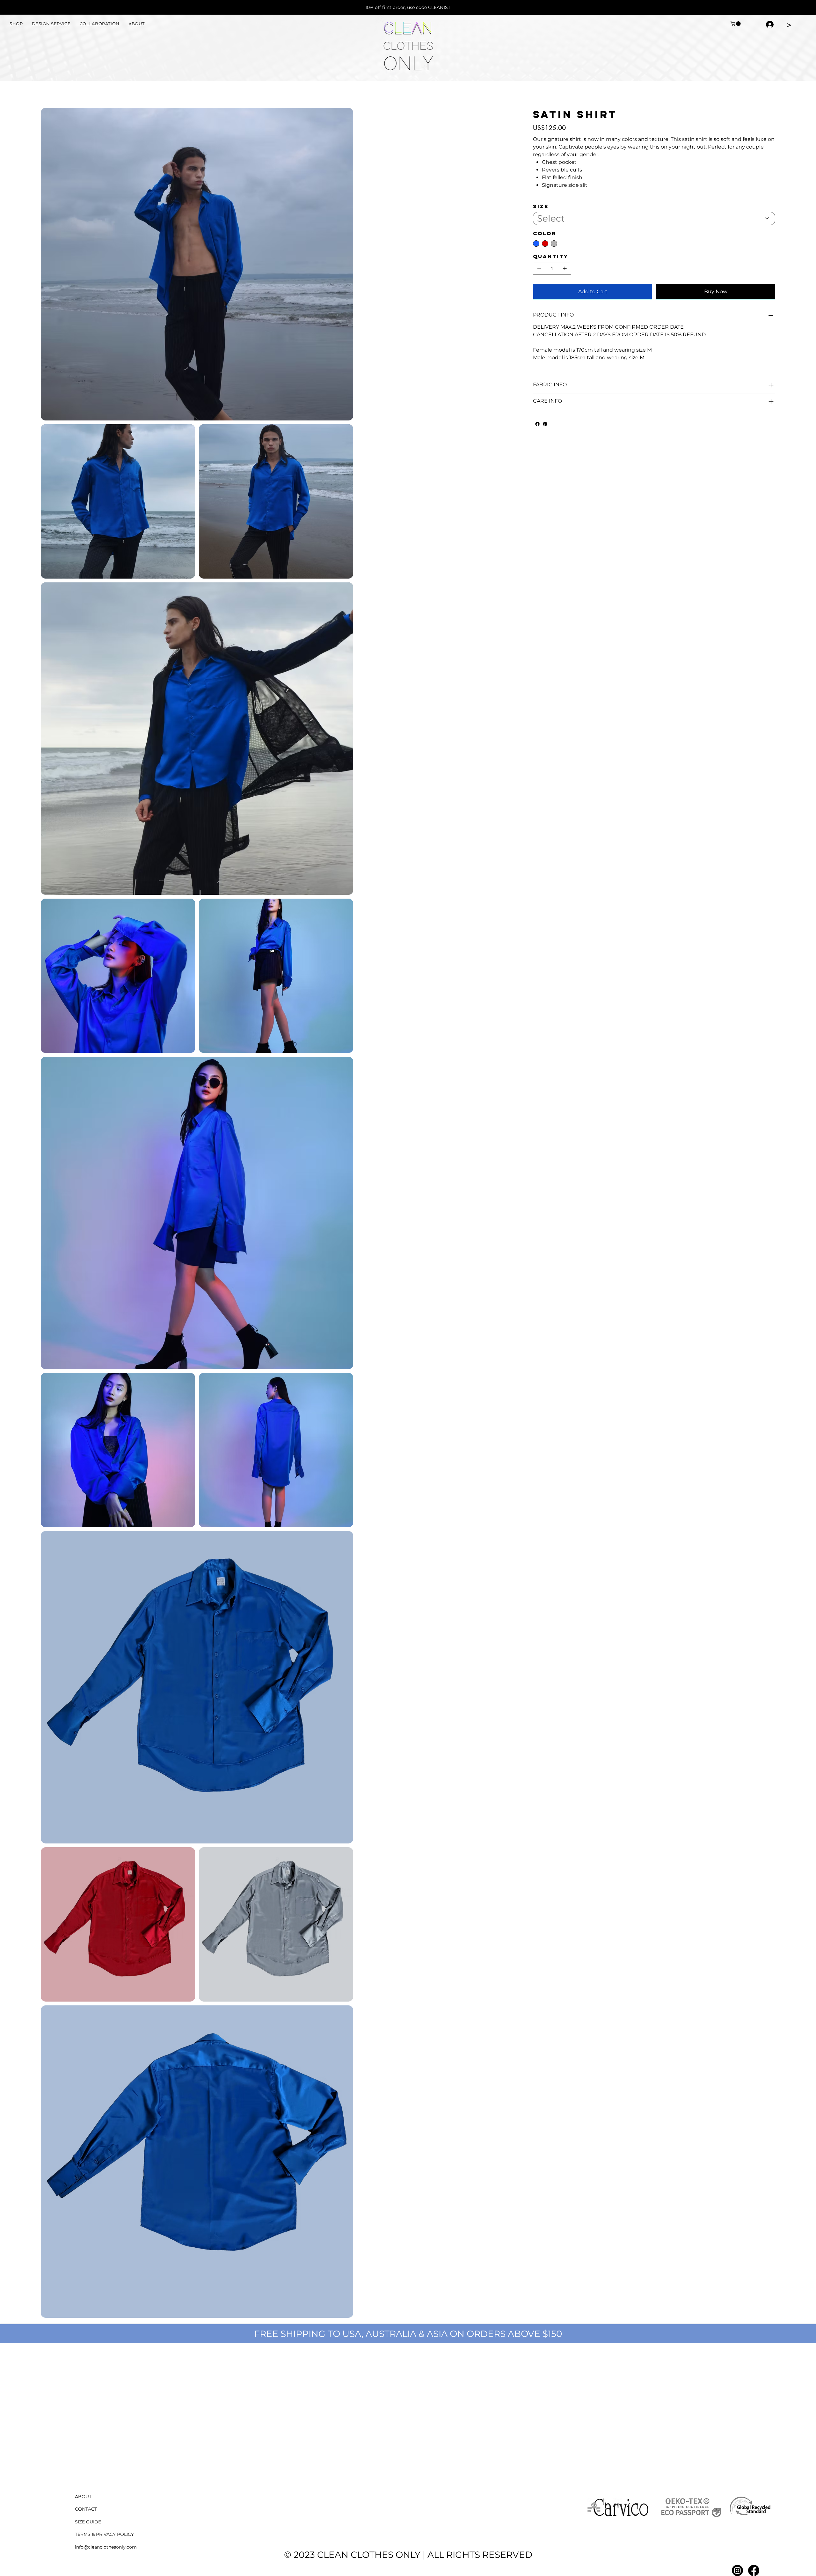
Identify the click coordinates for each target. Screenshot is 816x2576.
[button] (736, 24)
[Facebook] (537, 424)
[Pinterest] (545, 424)
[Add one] (565, 268)
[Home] (43, 91)
